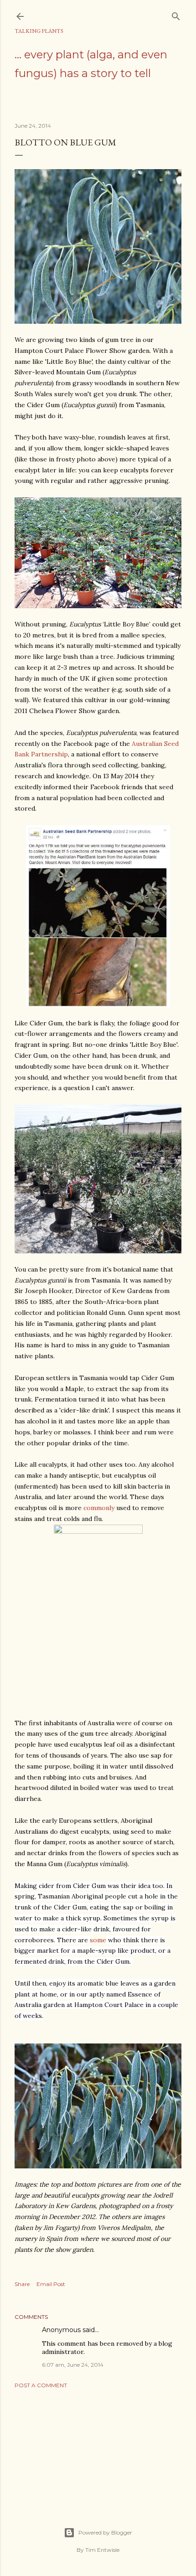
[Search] (176, 14)
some (98, 1940)
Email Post (51, 2284)
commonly (99, 1508)
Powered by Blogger (105, 2532)
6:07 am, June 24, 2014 (73, 2365)
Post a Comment (41, 2385)
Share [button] (22, 2284)
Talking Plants (39, 31)
